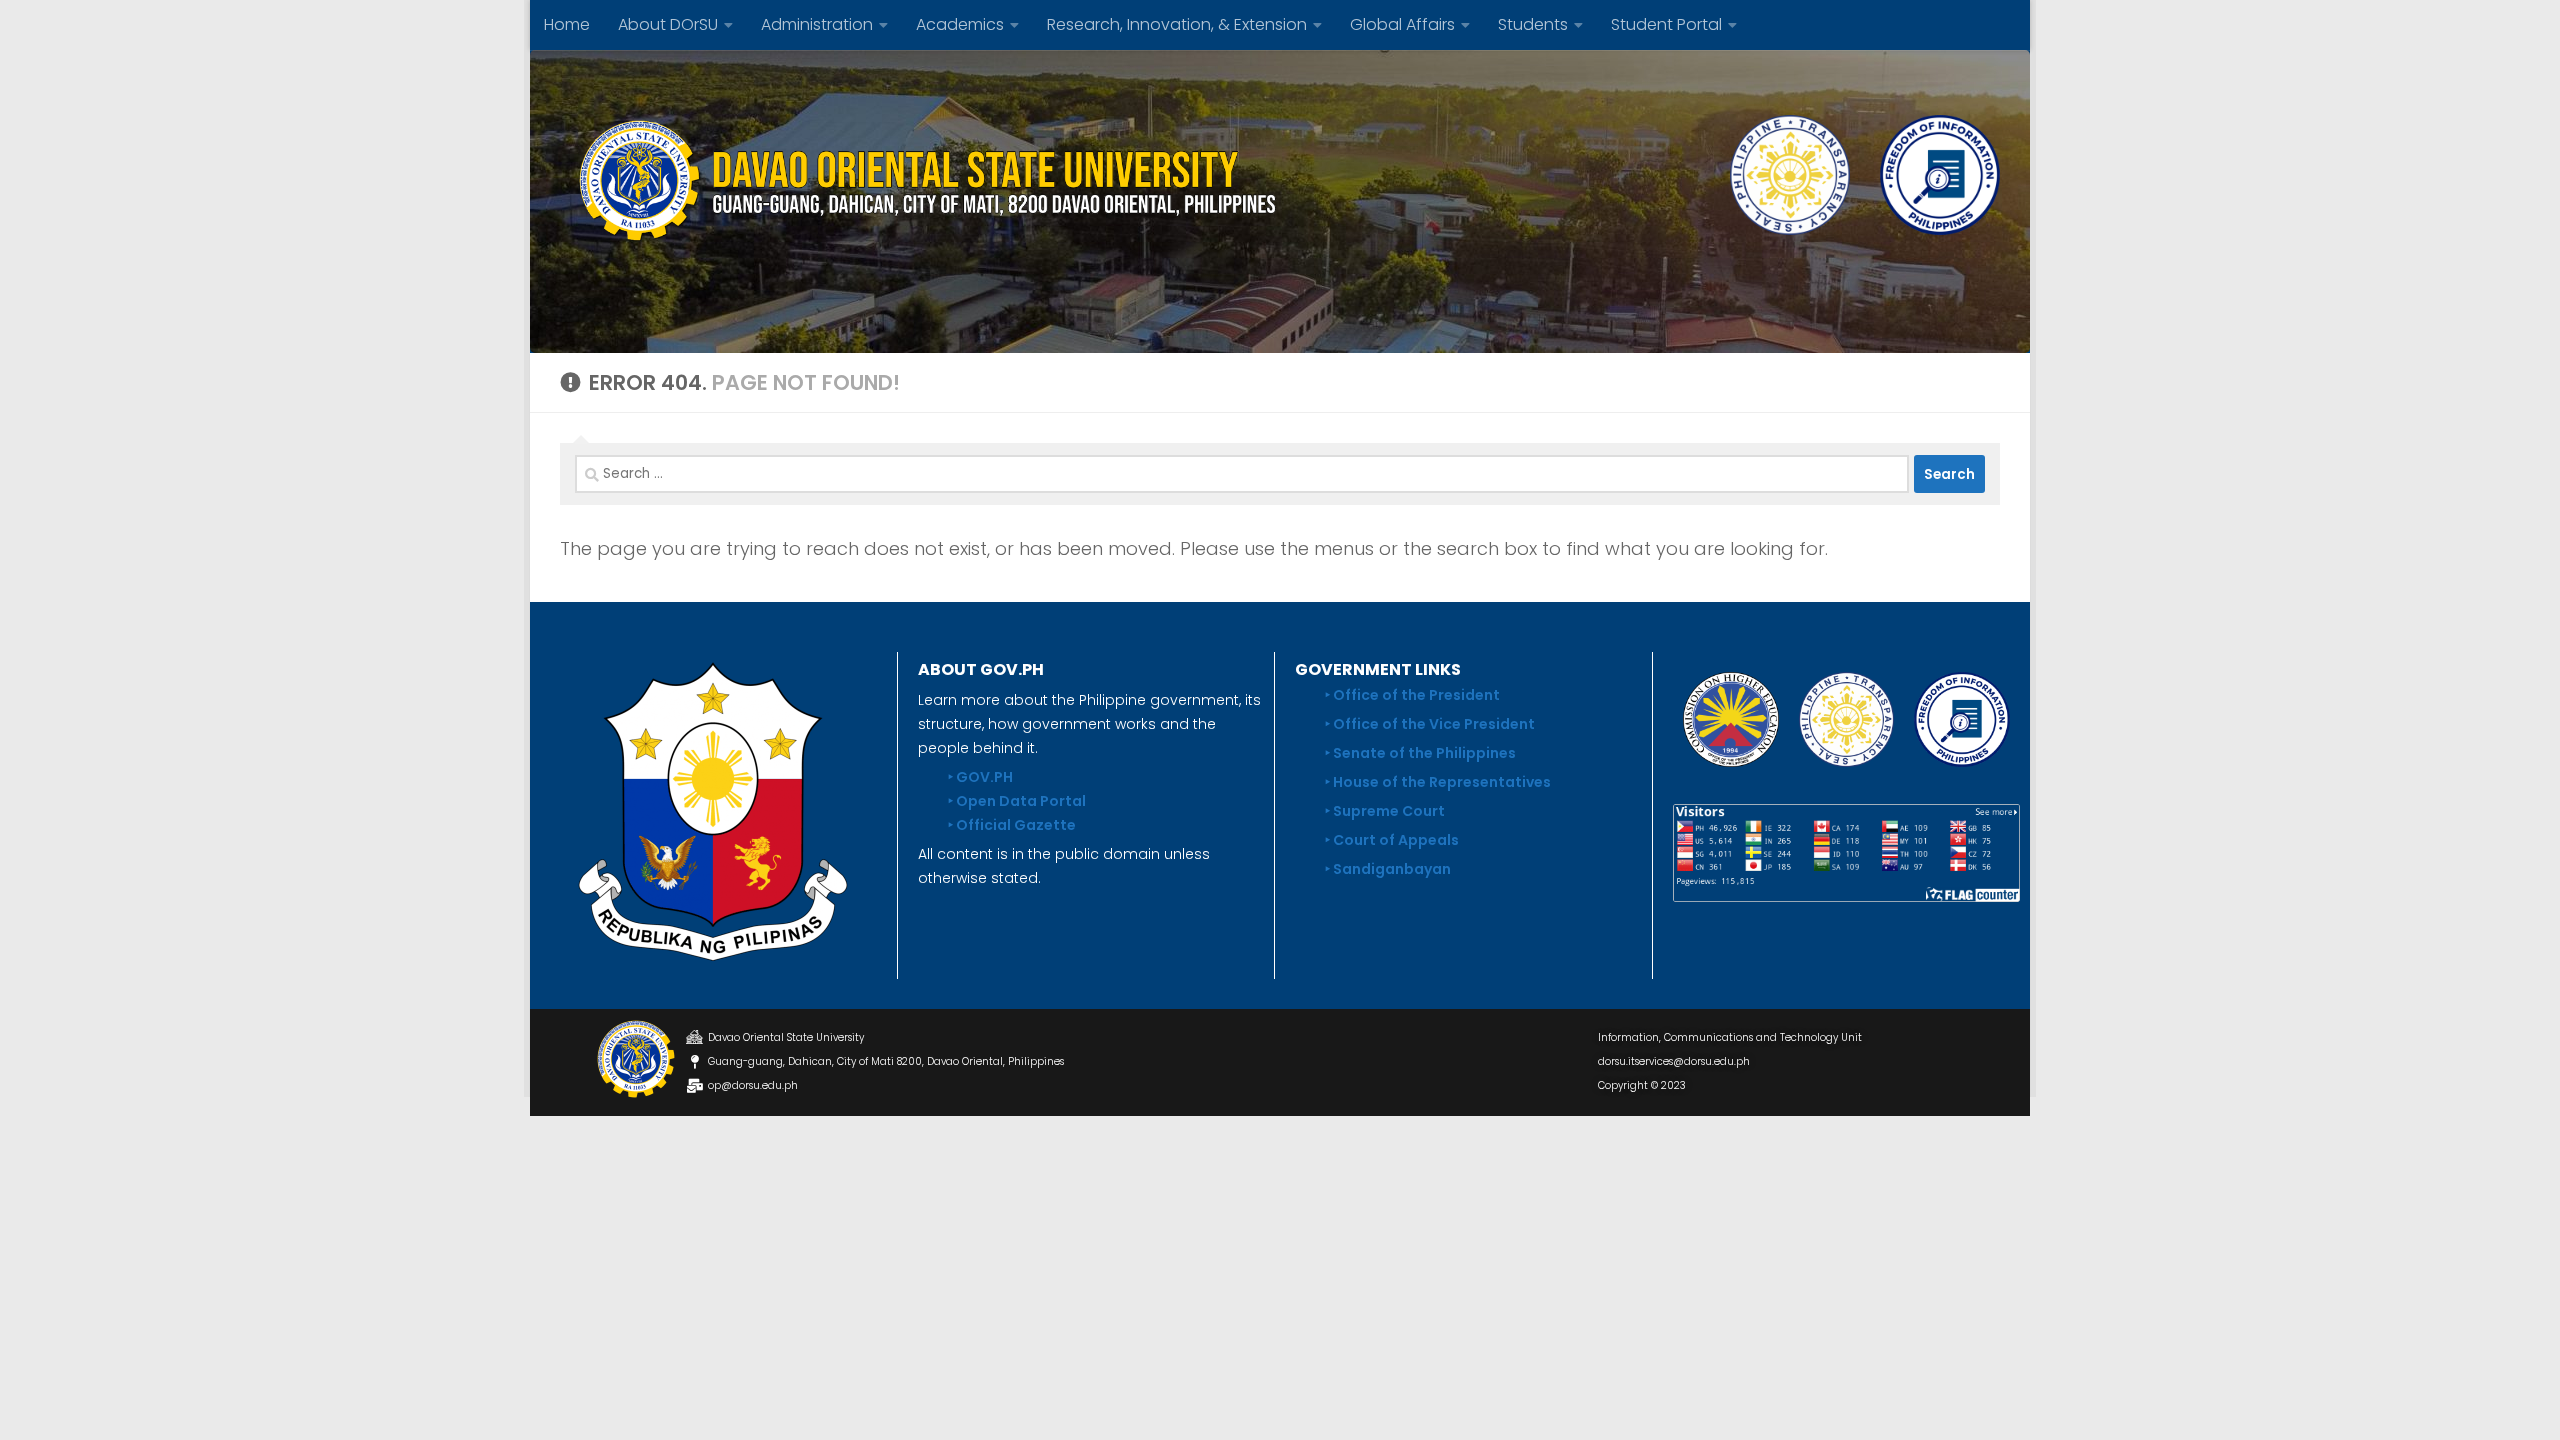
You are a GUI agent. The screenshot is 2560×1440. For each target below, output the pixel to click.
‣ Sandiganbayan (1388, 869)
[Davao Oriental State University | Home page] (920, 180)
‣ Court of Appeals (1392, 840)
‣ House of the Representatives (1438, 782)
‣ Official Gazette (1012, 825)
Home (567, 24)
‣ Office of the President (1412, 695)
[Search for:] (1242, 474)
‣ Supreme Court (1385, 811)
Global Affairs (1402, 24)
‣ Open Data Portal (1017, 801)
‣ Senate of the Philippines (1420, 753)
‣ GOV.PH (980, 777)
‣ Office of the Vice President (1430, 724)
